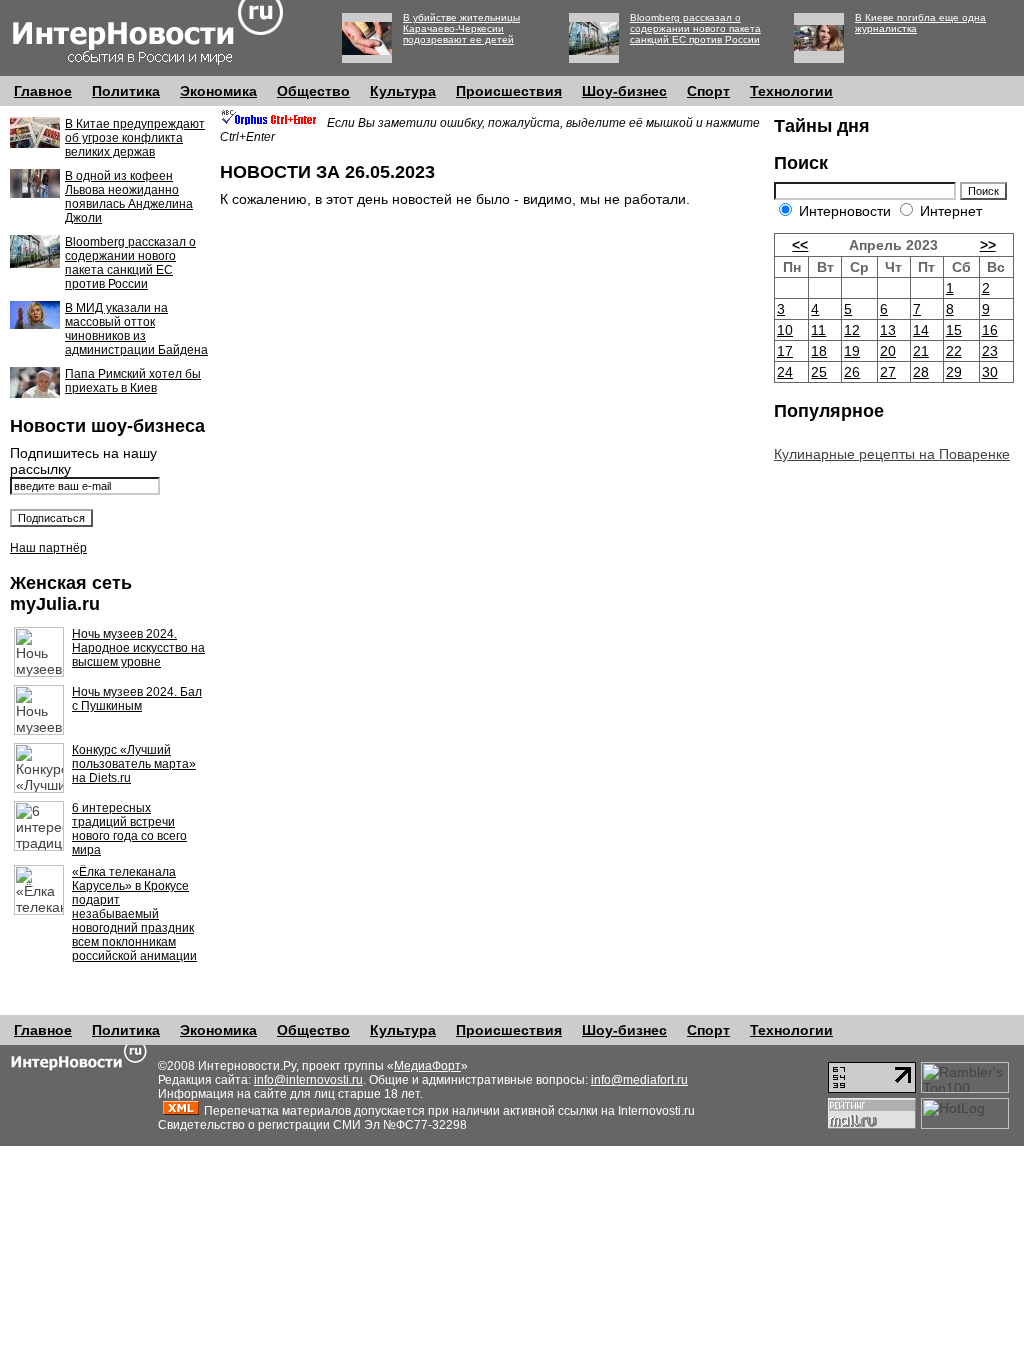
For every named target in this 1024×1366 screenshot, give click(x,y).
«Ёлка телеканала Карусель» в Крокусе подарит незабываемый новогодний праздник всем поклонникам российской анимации (134, 914)
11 (818, 330)
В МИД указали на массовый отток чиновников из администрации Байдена (136, 329)
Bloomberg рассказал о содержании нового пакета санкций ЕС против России (695, 28)
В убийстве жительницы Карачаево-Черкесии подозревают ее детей (461, 28)
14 (921, 330)
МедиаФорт (427, 1066)
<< (800, 245)
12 (852, 330)
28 (921, 372)
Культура (403, 91)
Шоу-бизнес (624, 91)
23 (990, 351)
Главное (43, 91)
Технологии (791, 91)
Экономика (218, 91)
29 (954, 372)
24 (785, 372)
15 (954, 330)
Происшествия (509, 91)
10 (785, 330)
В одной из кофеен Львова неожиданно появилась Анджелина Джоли (129, 197)
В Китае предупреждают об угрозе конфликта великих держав (135, 138)
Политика (126, 91)
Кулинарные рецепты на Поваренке (892, 454)
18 (819, 351)
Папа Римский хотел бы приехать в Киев (133, 381)
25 (819, 372)
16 (990, 330)
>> (988, 245)
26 (852, 372)
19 (852, 351)
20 (888, 351)
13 (888, 330)
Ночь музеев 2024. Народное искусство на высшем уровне (138, 648)
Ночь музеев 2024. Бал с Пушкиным (137, 699)
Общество (313, 91)
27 (888, 372)
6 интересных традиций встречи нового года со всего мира (129, 829)
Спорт (708, 91)
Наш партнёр (48, 548)
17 (785, 351)
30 (990, 372)
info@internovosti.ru (308, 1080)
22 (954, 351)
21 (921, 351)
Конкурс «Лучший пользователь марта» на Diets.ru (134, 764)
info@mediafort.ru (639, 1080)
